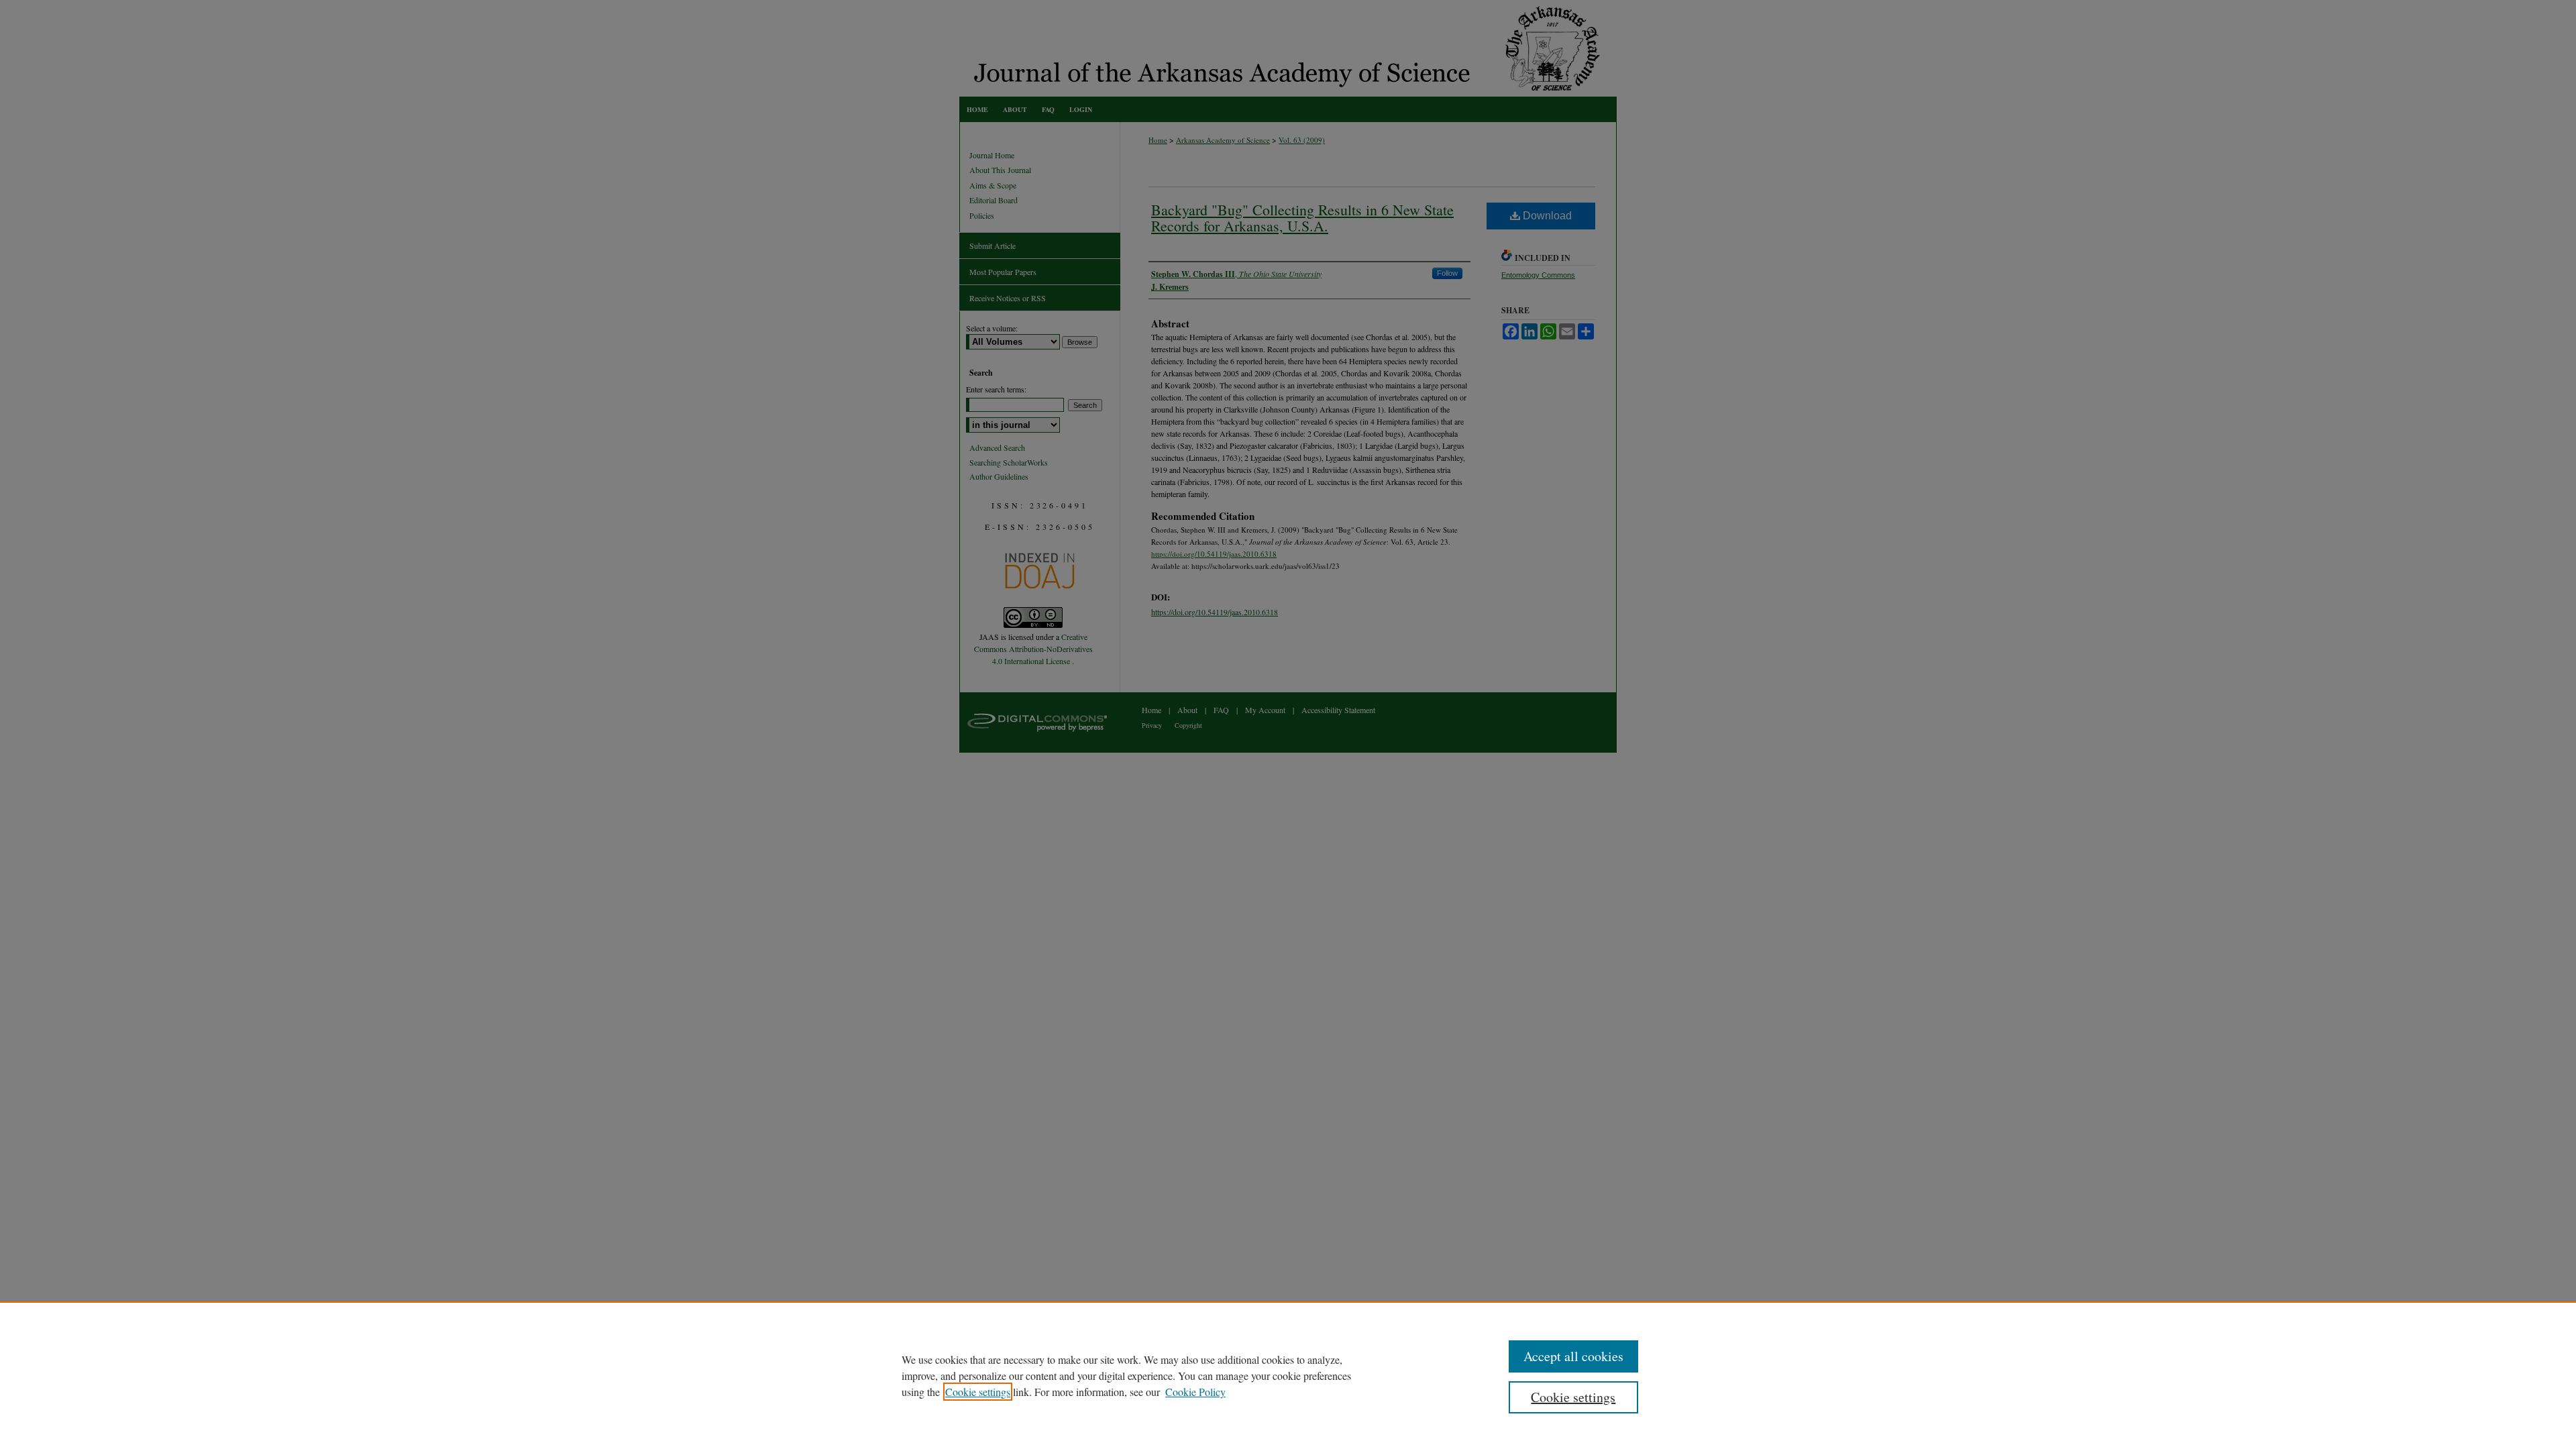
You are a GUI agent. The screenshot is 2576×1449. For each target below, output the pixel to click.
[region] (1288, 1375)
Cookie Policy (1195, 1392)
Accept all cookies (1573, 1356)
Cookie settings (978, 1392)
